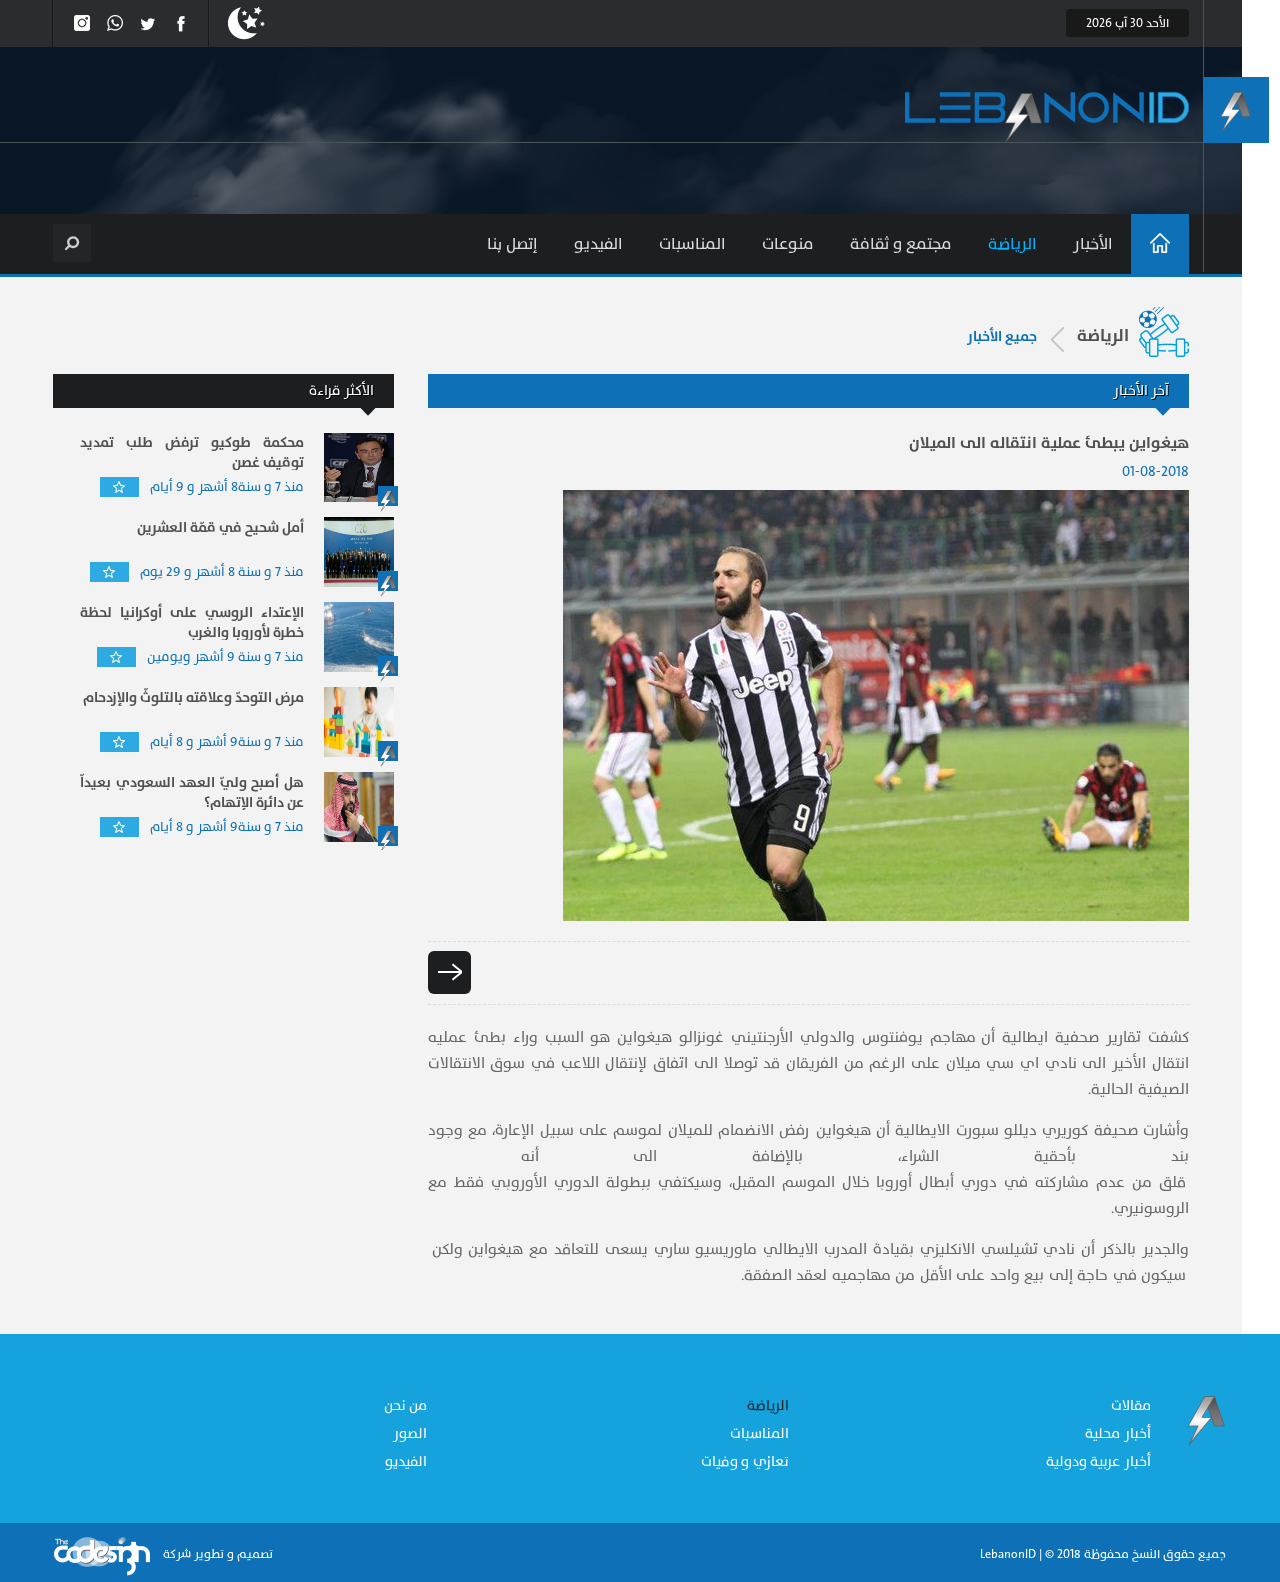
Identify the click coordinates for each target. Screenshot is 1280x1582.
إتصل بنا (512, 244)
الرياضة (1012, 244)
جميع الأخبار (1002, 337)
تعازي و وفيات (745, 1461)
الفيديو (598, 244)
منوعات (788, 244)
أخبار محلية (1118, 1433)
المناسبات (692, 244)
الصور (410, 1433)
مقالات (1131, 1405)
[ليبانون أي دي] (1047, 117)
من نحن (406, 1405)
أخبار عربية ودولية (1098, 1461)
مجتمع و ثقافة (901, 244)
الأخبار (1093, 244)
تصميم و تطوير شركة (216, 1554)
